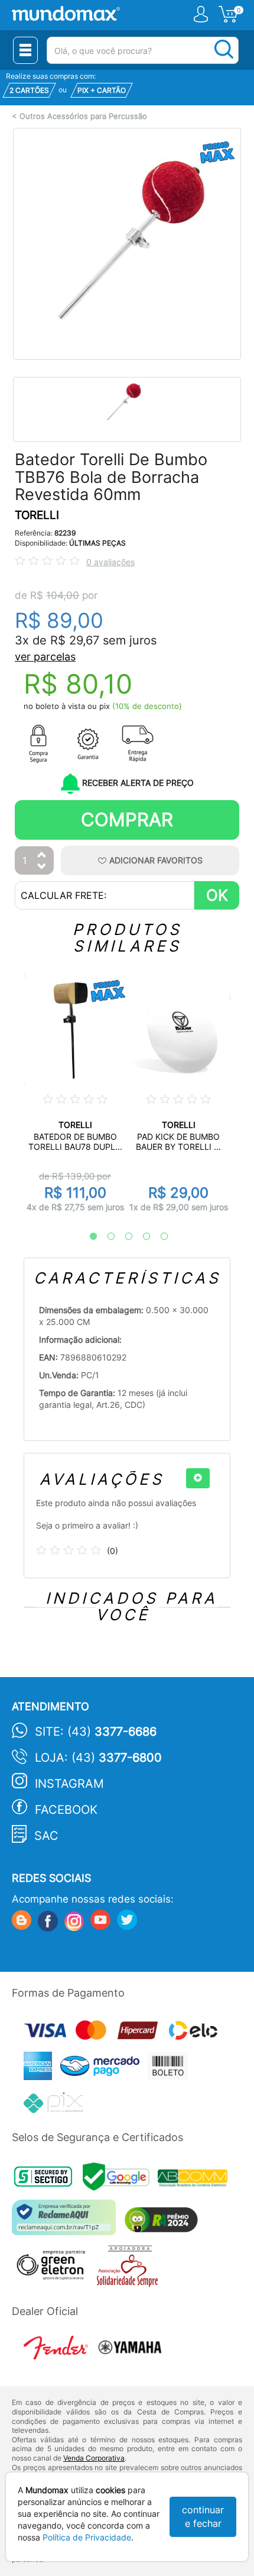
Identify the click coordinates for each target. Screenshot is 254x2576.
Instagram (69, 1784)
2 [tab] (105, 1237)
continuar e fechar (203, 2517)
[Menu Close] (25, 50)
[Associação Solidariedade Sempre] (130, 2269)
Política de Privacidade (87, 2537)
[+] (198, 1478)
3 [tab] (123, 1237)
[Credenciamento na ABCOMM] (196, 2180)
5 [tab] (158, 1237)
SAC (46, 1836)
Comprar (127, 819)
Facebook (66, 1810)
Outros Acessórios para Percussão (83, 116)
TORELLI (37, 515)
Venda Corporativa (94, 2458)
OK (217, 895)
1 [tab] (87, 1237)
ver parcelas (45, 657)
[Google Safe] (120, 2180)
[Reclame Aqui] (67, 2222)
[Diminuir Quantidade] (42, 867)
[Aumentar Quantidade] (42, 855)
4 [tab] (141, 1237)
